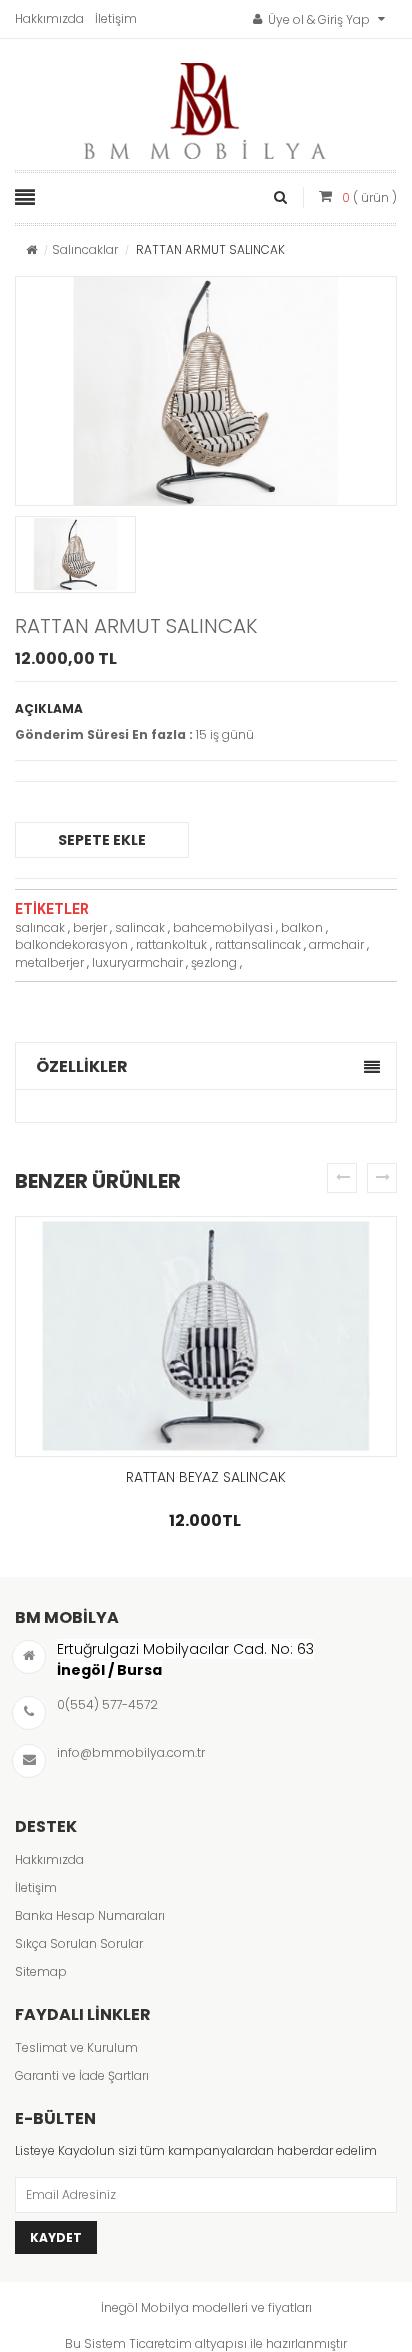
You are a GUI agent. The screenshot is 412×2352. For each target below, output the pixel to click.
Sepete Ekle (102, 840)
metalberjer (49, 962)
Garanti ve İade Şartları (82, 2075)
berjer (90, 927)
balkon (302, 927)
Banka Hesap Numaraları (90, 1915)
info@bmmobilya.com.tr (131, 1752)
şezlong (214, 962)
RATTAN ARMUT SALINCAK (136, 626)
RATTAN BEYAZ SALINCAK (206, 1477)
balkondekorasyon (71, 944)
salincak (140, 927)
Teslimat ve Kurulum (76, 2047)
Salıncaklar (85, 249)
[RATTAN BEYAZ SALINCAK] (206, 1336)
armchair (336, 944)
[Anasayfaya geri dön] (31, 249)
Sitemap (41, 1971)
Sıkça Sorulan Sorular (79, 1943)
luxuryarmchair (137, 962)
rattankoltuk (171, 944)
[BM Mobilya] (206, 106)
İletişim (116, 18)
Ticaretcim (160, 2343)
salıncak (40, 927)
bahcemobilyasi (223, 927)
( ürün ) (369, 197)
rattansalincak (258, 944)
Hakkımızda (49, 18)
